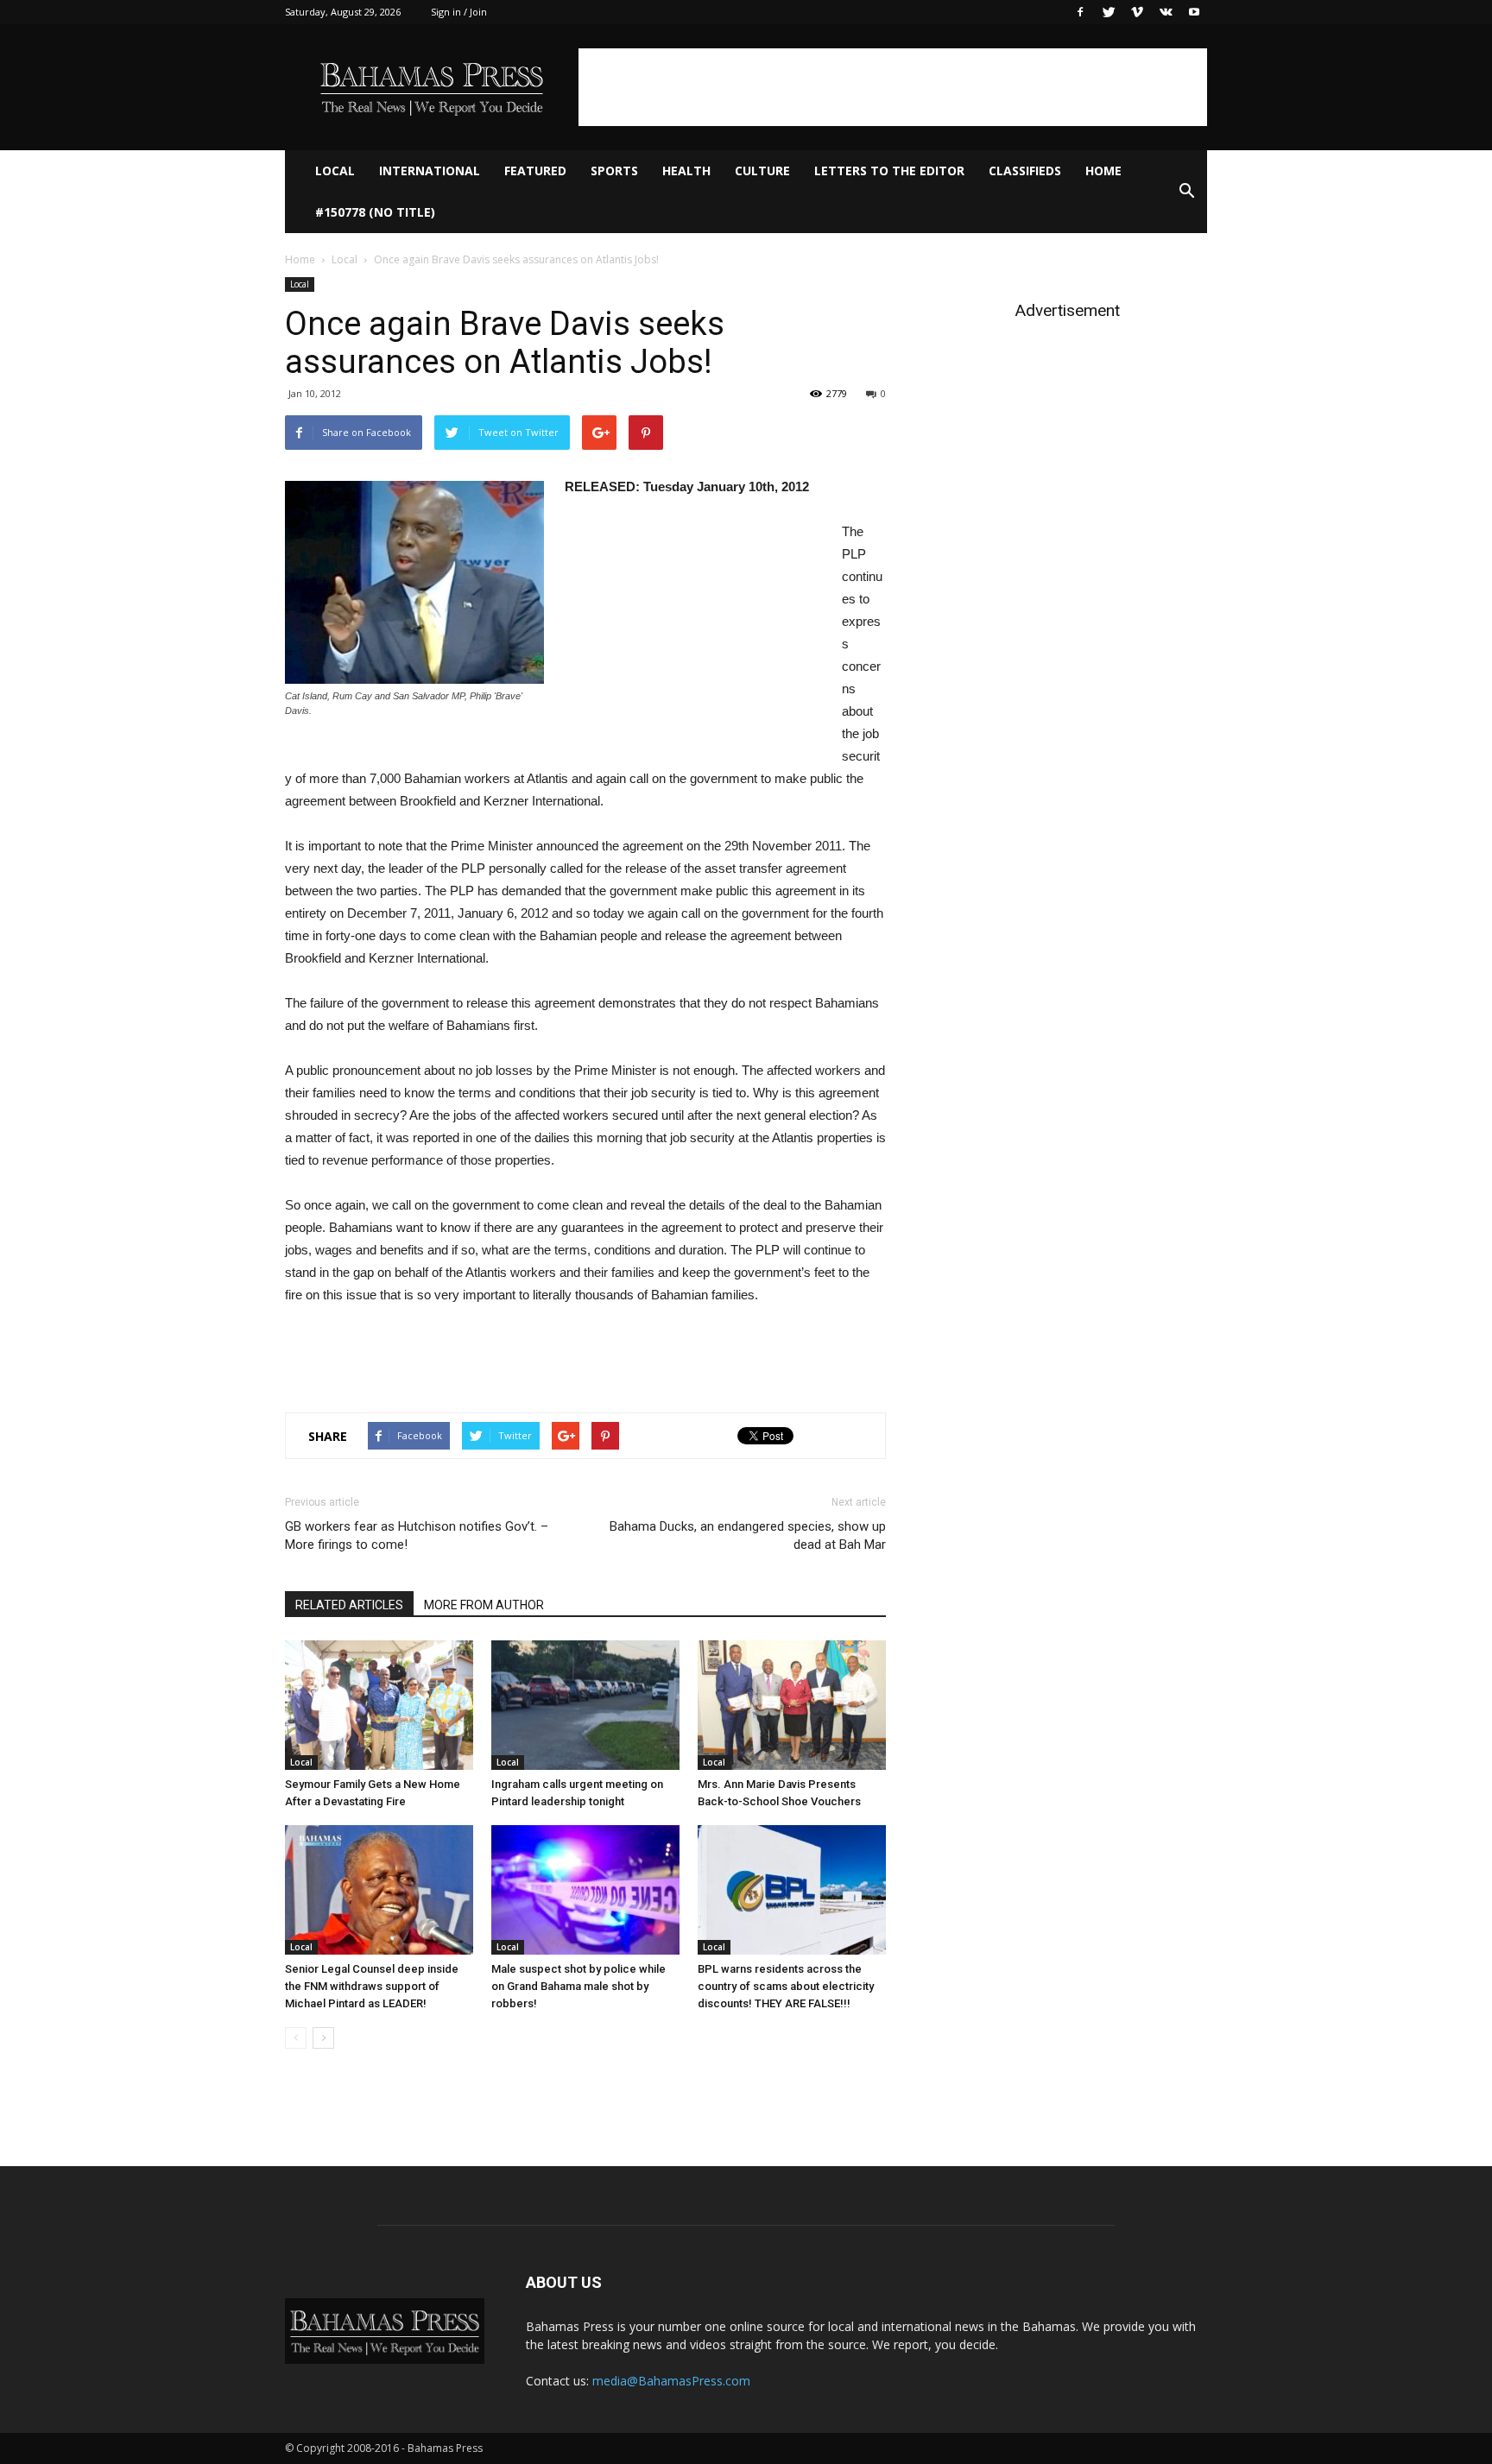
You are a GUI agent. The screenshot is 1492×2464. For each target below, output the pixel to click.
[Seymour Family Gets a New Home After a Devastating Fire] (379, 1705)
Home (1103, 171)
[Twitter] (1109, 12)
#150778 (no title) (375, 212)
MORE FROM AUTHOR (484, 1605)
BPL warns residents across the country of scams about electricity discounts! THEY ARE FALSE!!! (786, 1986)
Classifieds (1025, 171)
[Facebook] (1080, 12)
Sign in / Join (459, 12)
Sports (614, 171)
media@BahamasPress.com (671, 2381)
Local (335, 171)
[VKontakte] (1166, 12)
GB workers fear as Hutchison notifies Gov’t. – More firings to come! (417, 1535)
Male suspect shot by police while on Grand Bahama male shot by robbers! (578, 1986)
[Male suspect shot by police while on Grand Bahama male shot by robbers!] (585, 1890)
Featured (535, 171)
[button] (1186, 192)
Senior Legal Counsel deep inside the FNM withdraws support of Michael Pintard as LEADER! (372, 1986)
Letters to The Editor (889, 171)
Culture (762, 171)
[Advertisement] (893, 87)
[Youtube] (1194, 12)
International (430, 171)
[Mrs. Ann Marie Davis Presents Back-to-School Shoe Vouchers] (792, 1705)
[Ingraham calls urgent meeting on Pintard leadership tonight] (585, 1705)
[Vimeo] (1137, 12)
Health (686, 171)
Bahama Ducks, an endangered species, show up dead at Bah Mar (748, 1535)
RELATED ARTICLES (349, 1605)
